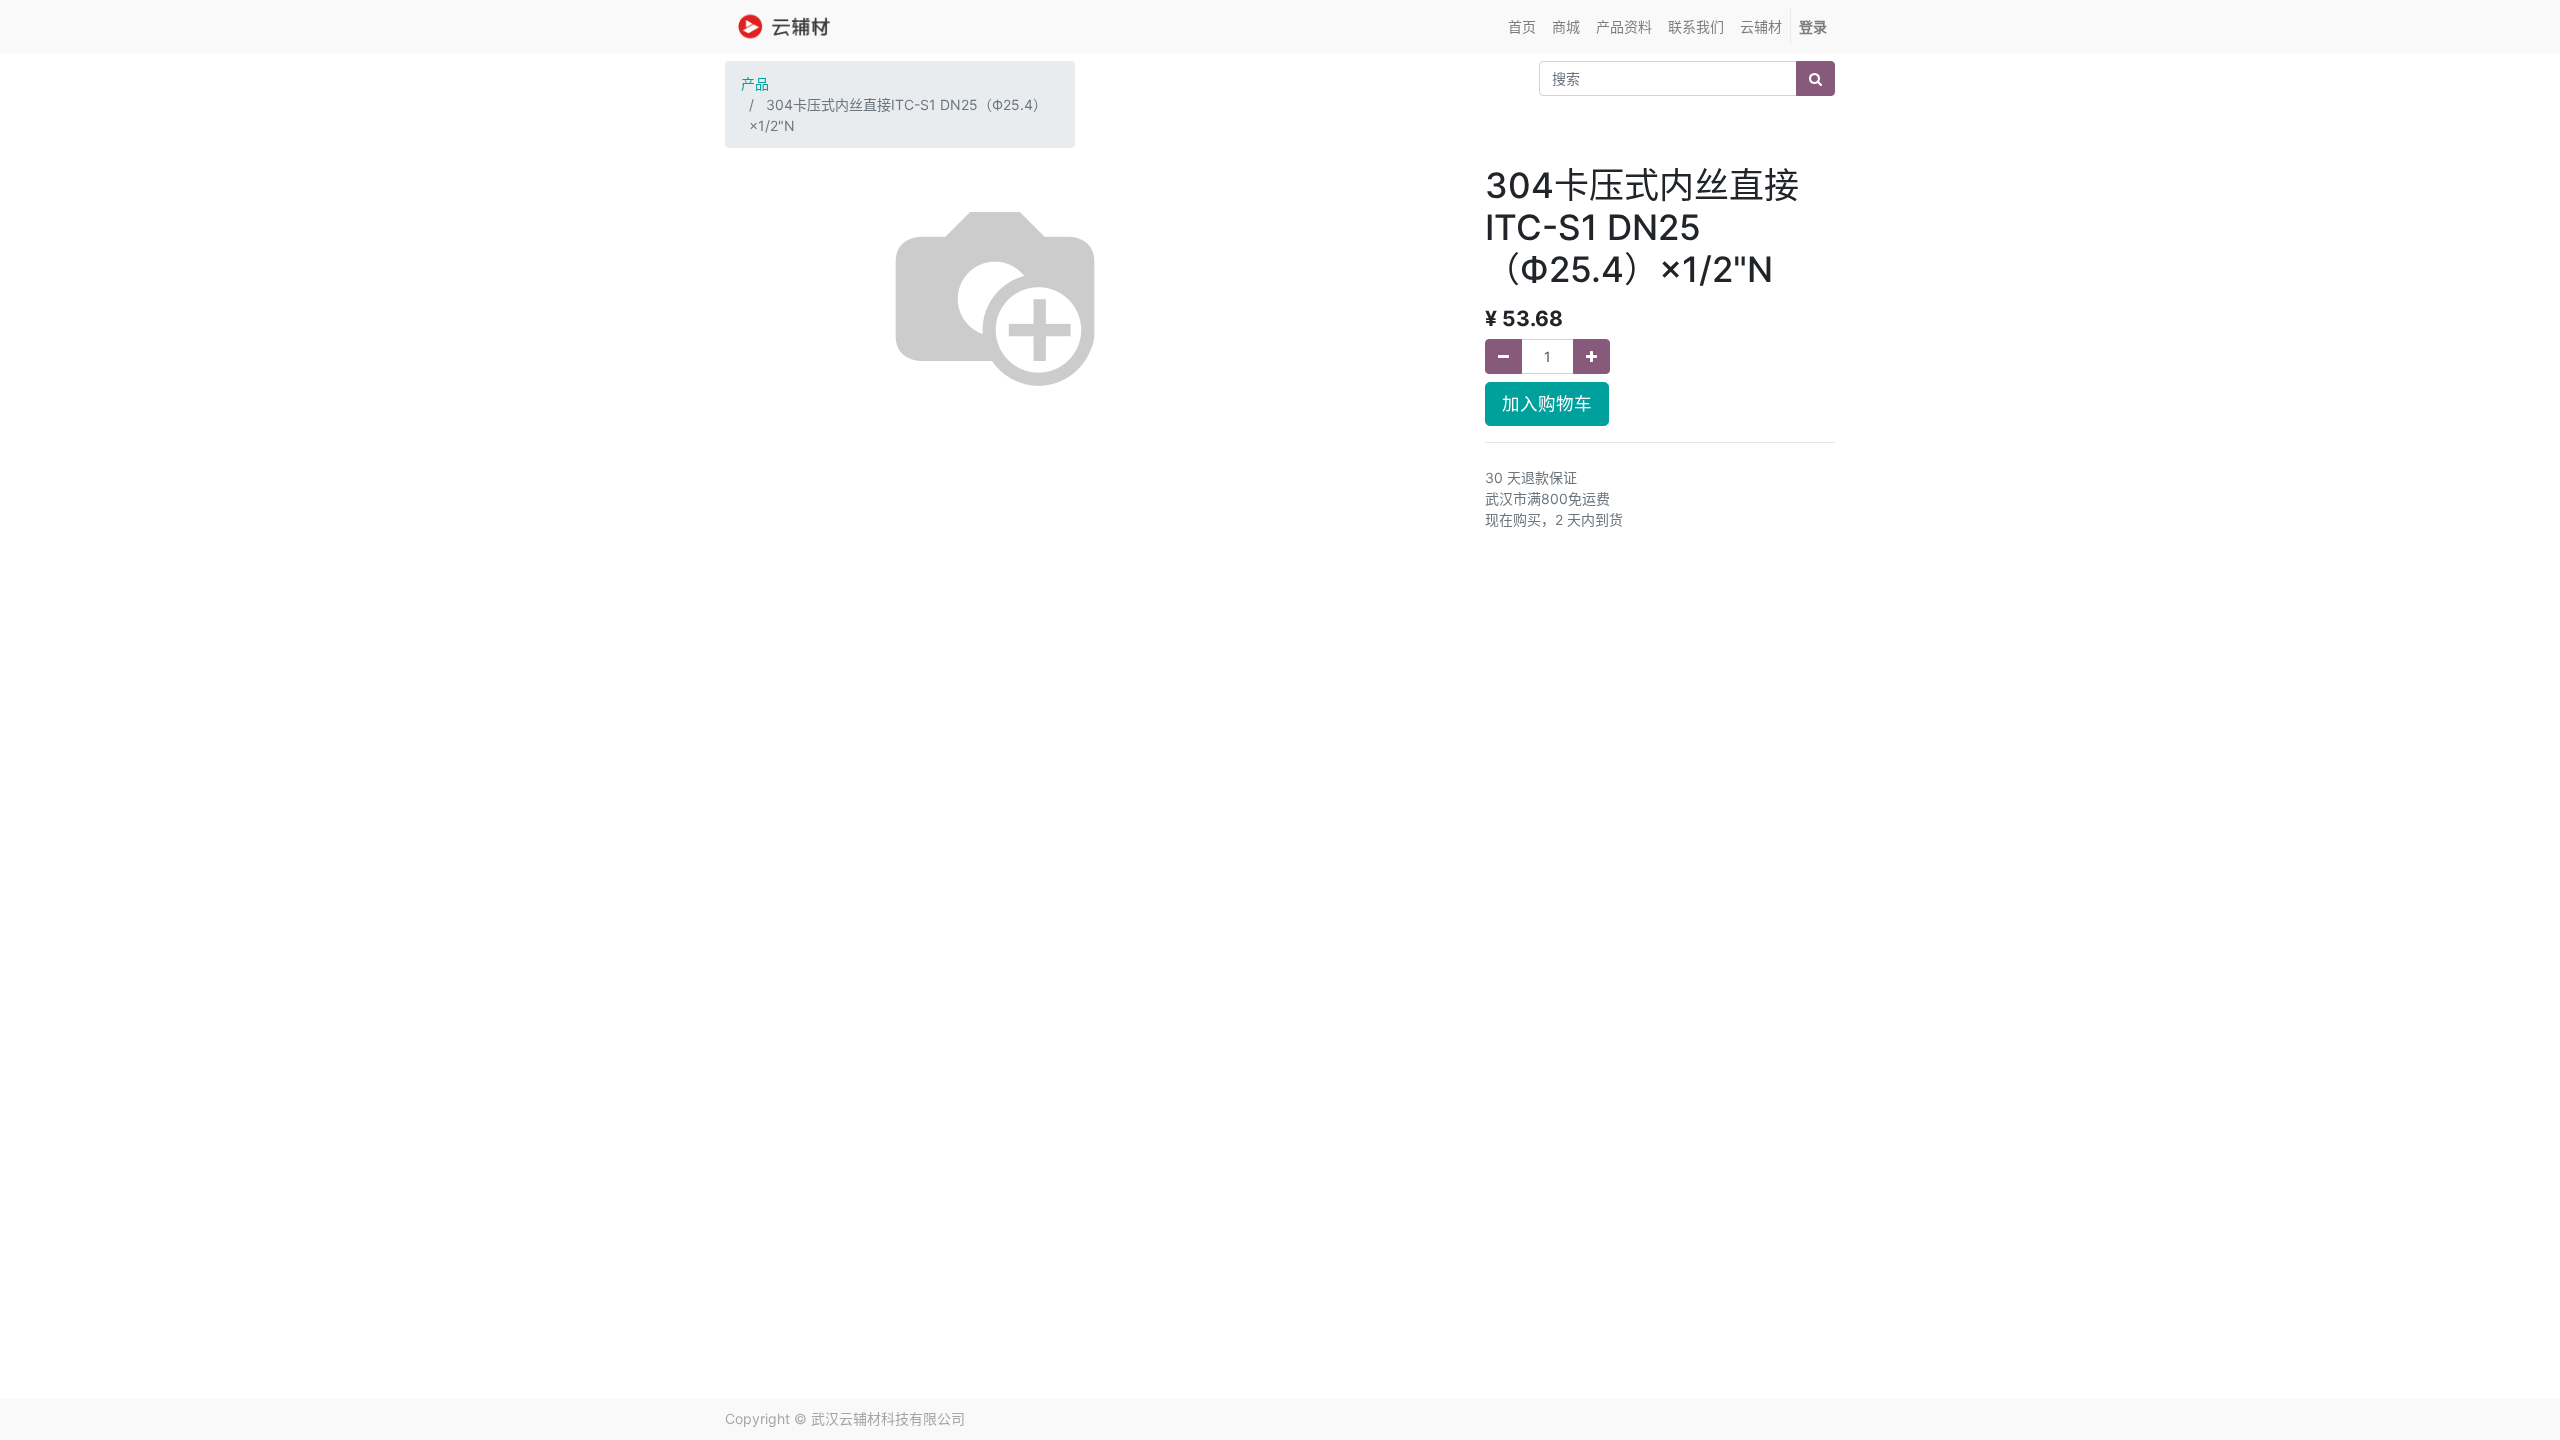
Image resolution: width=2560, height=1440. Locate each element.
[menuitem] (1522, 26)
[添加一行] (1591, 356)
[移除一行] (1503, 356)
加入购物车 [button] (1547, 403)
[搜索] (1815, 78)
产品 (755, 83)
